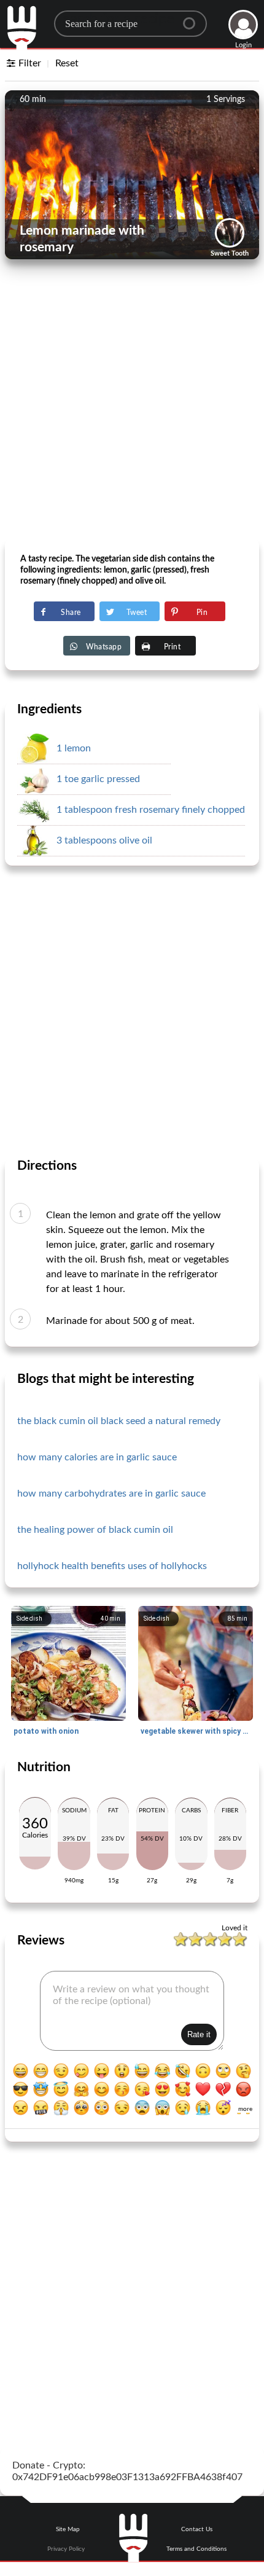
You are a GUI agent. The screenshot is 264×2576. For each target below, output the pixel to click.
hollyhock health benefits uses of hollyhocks (112, 1566)
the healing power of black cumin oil (95, 1530)
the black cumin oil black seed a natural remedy (119, 1421)
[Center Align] (193, 18)
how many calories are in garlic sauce (97, 1457)
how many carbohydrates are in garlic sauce (111, 1494)
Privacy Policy (66, 2549)
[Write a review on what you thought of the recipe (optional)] (132, 2011)
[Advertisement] (132, 403)
